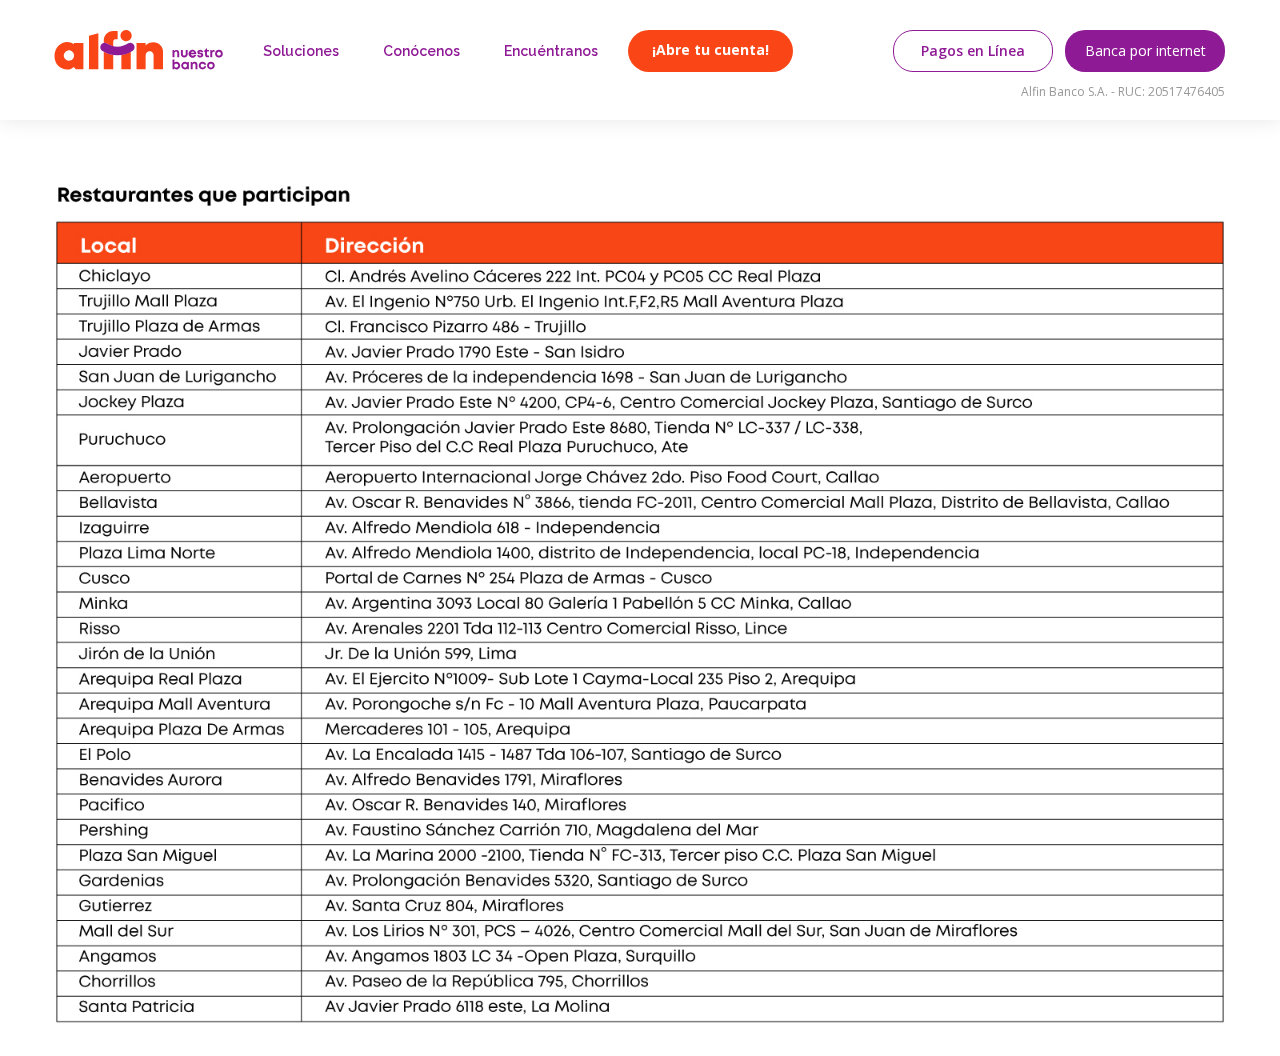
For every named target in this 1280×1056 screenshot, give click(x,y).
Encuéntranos (551, 51)
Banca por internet (1145, 50)
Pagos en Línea (973, 50)
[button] (301, 51)
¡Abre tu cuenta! (710, 49)
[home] (138, 50)
